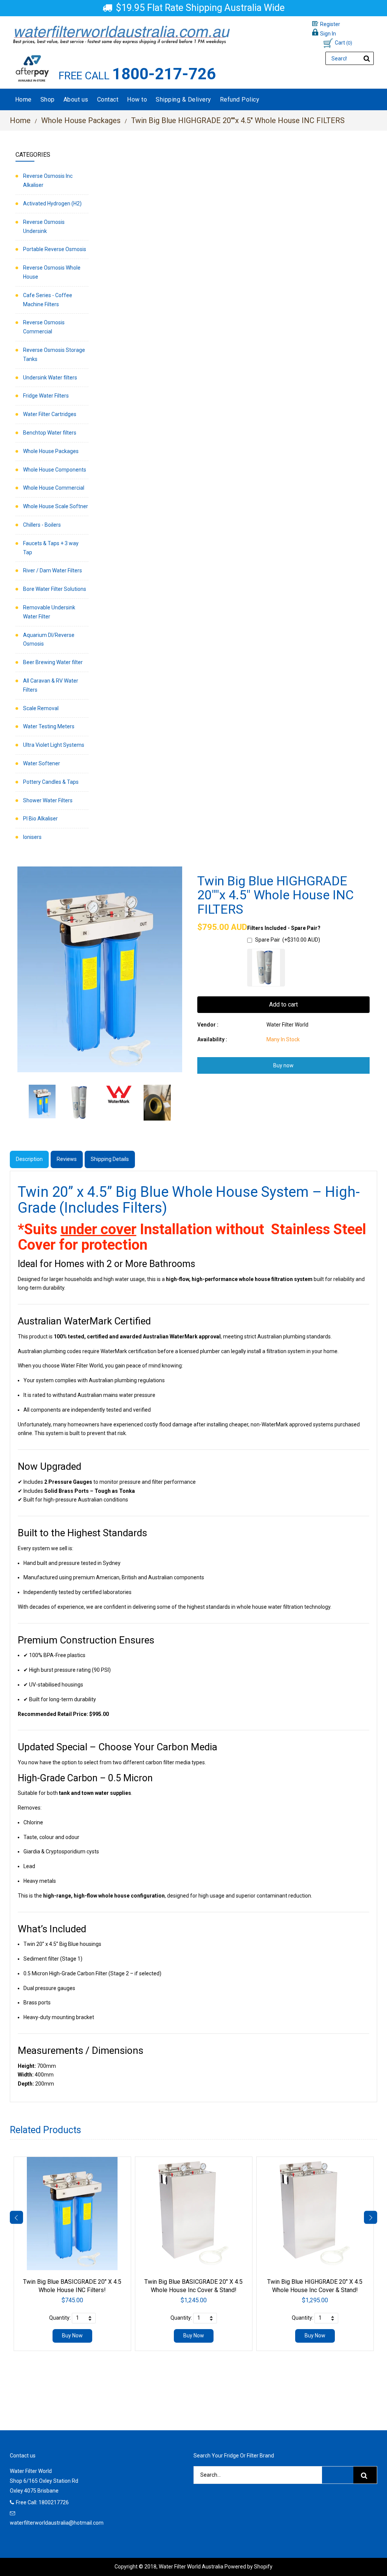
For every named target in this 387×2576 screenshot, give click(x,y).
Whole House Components (55, 470)
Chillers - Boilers (42, 525)
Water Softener (42, 763)
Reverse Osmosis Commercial (44, 327)
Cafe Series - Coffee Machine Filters (48, 300)
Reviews (67, 1159)
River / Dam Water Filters (53, 570)
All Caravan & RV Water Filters (51, 685)
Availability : (212, 1039)
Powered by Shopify (248, 2567)
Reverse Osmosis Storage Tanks (54, 355)
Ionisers (32, 837)
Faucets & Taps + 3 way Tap (51, 548)
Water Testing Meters (49, 726)
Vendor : (208, 1025)
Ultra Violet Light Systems (54, 745)
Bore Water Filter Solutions (55, 589)
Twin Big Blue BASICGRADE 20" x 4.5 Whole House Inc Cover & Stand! (193, 2286)
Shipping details (110, 1159)
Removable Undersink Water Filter (49, 612)
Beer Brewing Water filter (53, 662)
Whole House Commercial (54, 488)
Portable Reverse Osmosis (55, 249)
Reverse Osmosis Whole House (52, 272)
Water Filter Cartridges (50, 414)
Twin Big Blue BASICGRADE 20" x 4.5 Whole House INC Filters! (72, 2286)
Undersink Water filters (50, 378)
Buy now (283, 1065)
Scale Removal (41, 708)
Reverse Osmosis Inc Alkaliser (48, 180)
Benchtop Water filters (50, 433)
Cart (344, 43)
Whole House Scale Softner (56, 506)
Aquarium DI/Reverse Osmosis (49, 640)
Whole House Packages (81, 120)
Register (330, 24)
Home (20, 120)
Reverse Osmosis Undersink (44, 227)
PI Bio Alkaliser (40, 819)
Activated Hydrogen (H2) (52, 203)
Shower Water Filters (48, 800)
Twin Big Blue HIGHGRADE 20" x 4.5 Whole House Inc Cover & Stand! (315, 2286)
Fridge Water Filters (46, 396)
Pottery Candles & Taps (51, 782)
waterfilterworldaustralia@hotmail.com (57, 2523)
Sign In (328, 34)
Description (29, 1159)
